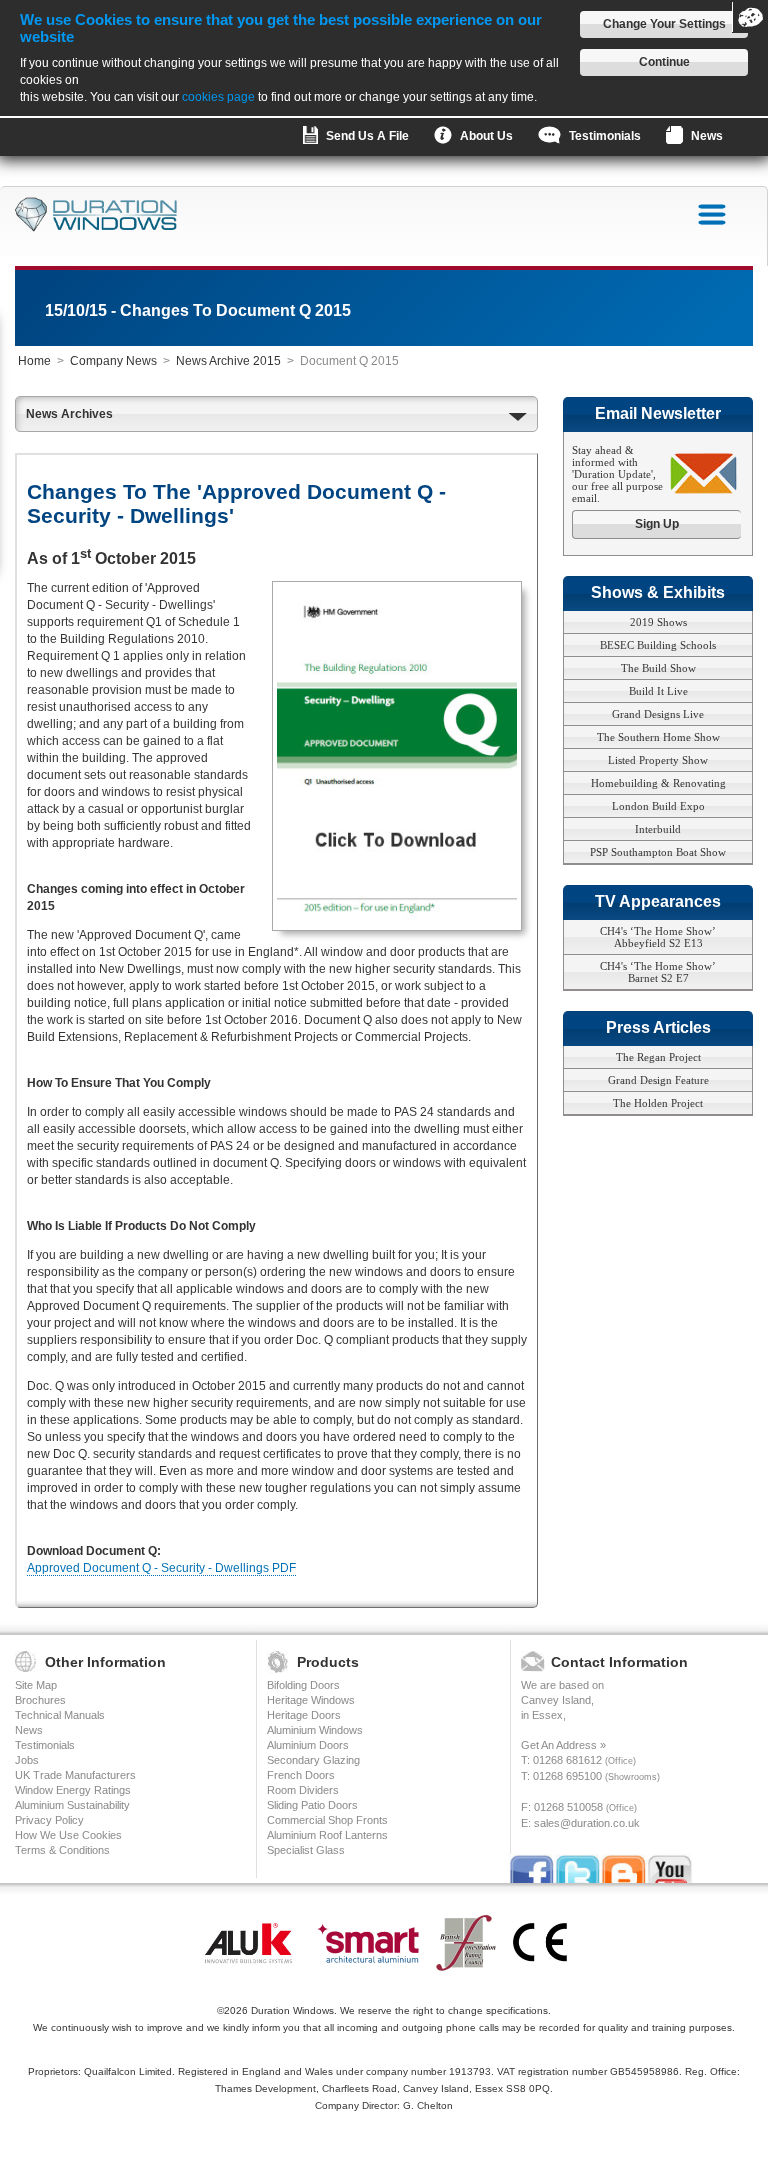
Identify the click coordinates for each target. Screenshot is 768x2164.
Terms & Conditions (62, 1850)
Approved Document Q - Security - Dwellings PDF (161, 1568)
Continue (664, 62)
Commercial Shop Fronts (327, 1820)
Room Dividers (303, 1790)
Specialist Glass (306, 1850)
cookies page (218, 97)
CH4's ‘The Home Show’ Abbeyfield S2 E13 (658, 937)
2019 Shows (658, 622)
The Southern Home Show (658, 737)
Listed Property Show (658, 760)
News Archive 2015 (228, 361)
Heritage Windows (311, 1700)
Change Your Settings (664, 24)
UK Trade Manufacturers (75, 1775)
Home (34, 361)
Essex (547, 1715)
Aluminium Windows (315, 1730)
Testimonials (45, 1745)
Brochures (40, 1700)
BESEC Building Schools (658, 645)
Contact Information (619, 1662)
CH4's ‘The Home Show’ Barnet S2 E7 (658, 972)
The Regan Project (658, 1057)
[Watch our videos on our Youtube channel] (670, 1872)
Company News (113, 361)
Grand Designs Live (658, 714)
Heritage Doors (304, 1715)
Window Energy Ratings (73, 1790)
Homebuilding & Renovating (658, 783)
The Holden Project (658, 1103)
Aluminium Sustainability (72, 1805)
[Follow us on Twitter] (578, 1872)
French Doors (301, 1775)
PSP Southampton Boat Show (658, 852)
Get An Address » (563, 1745)
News (29, 1730)
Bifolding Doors (303, 1685)
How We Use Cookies (68, 1835)
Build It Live (658, 691)
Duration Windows (292, 2010)
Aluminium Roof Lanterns (327, 1835)
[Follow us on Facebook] (532, 1872)
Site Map (36, 1685)
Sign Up (657, 524)
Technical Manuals (60, 1715)
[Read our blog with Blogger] (624, 1872)
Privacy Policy (49, 1820)
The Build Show (658, 668)
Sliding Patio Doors (312, 1805)
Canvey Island (556, 1700)
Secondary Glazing (313, 1760)
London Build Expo (658, 806)
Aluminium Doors (308, 1745)
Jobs (27, 1760)
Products (328, 1662)
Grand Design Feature (658, 1080)
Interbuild (658, 829)
